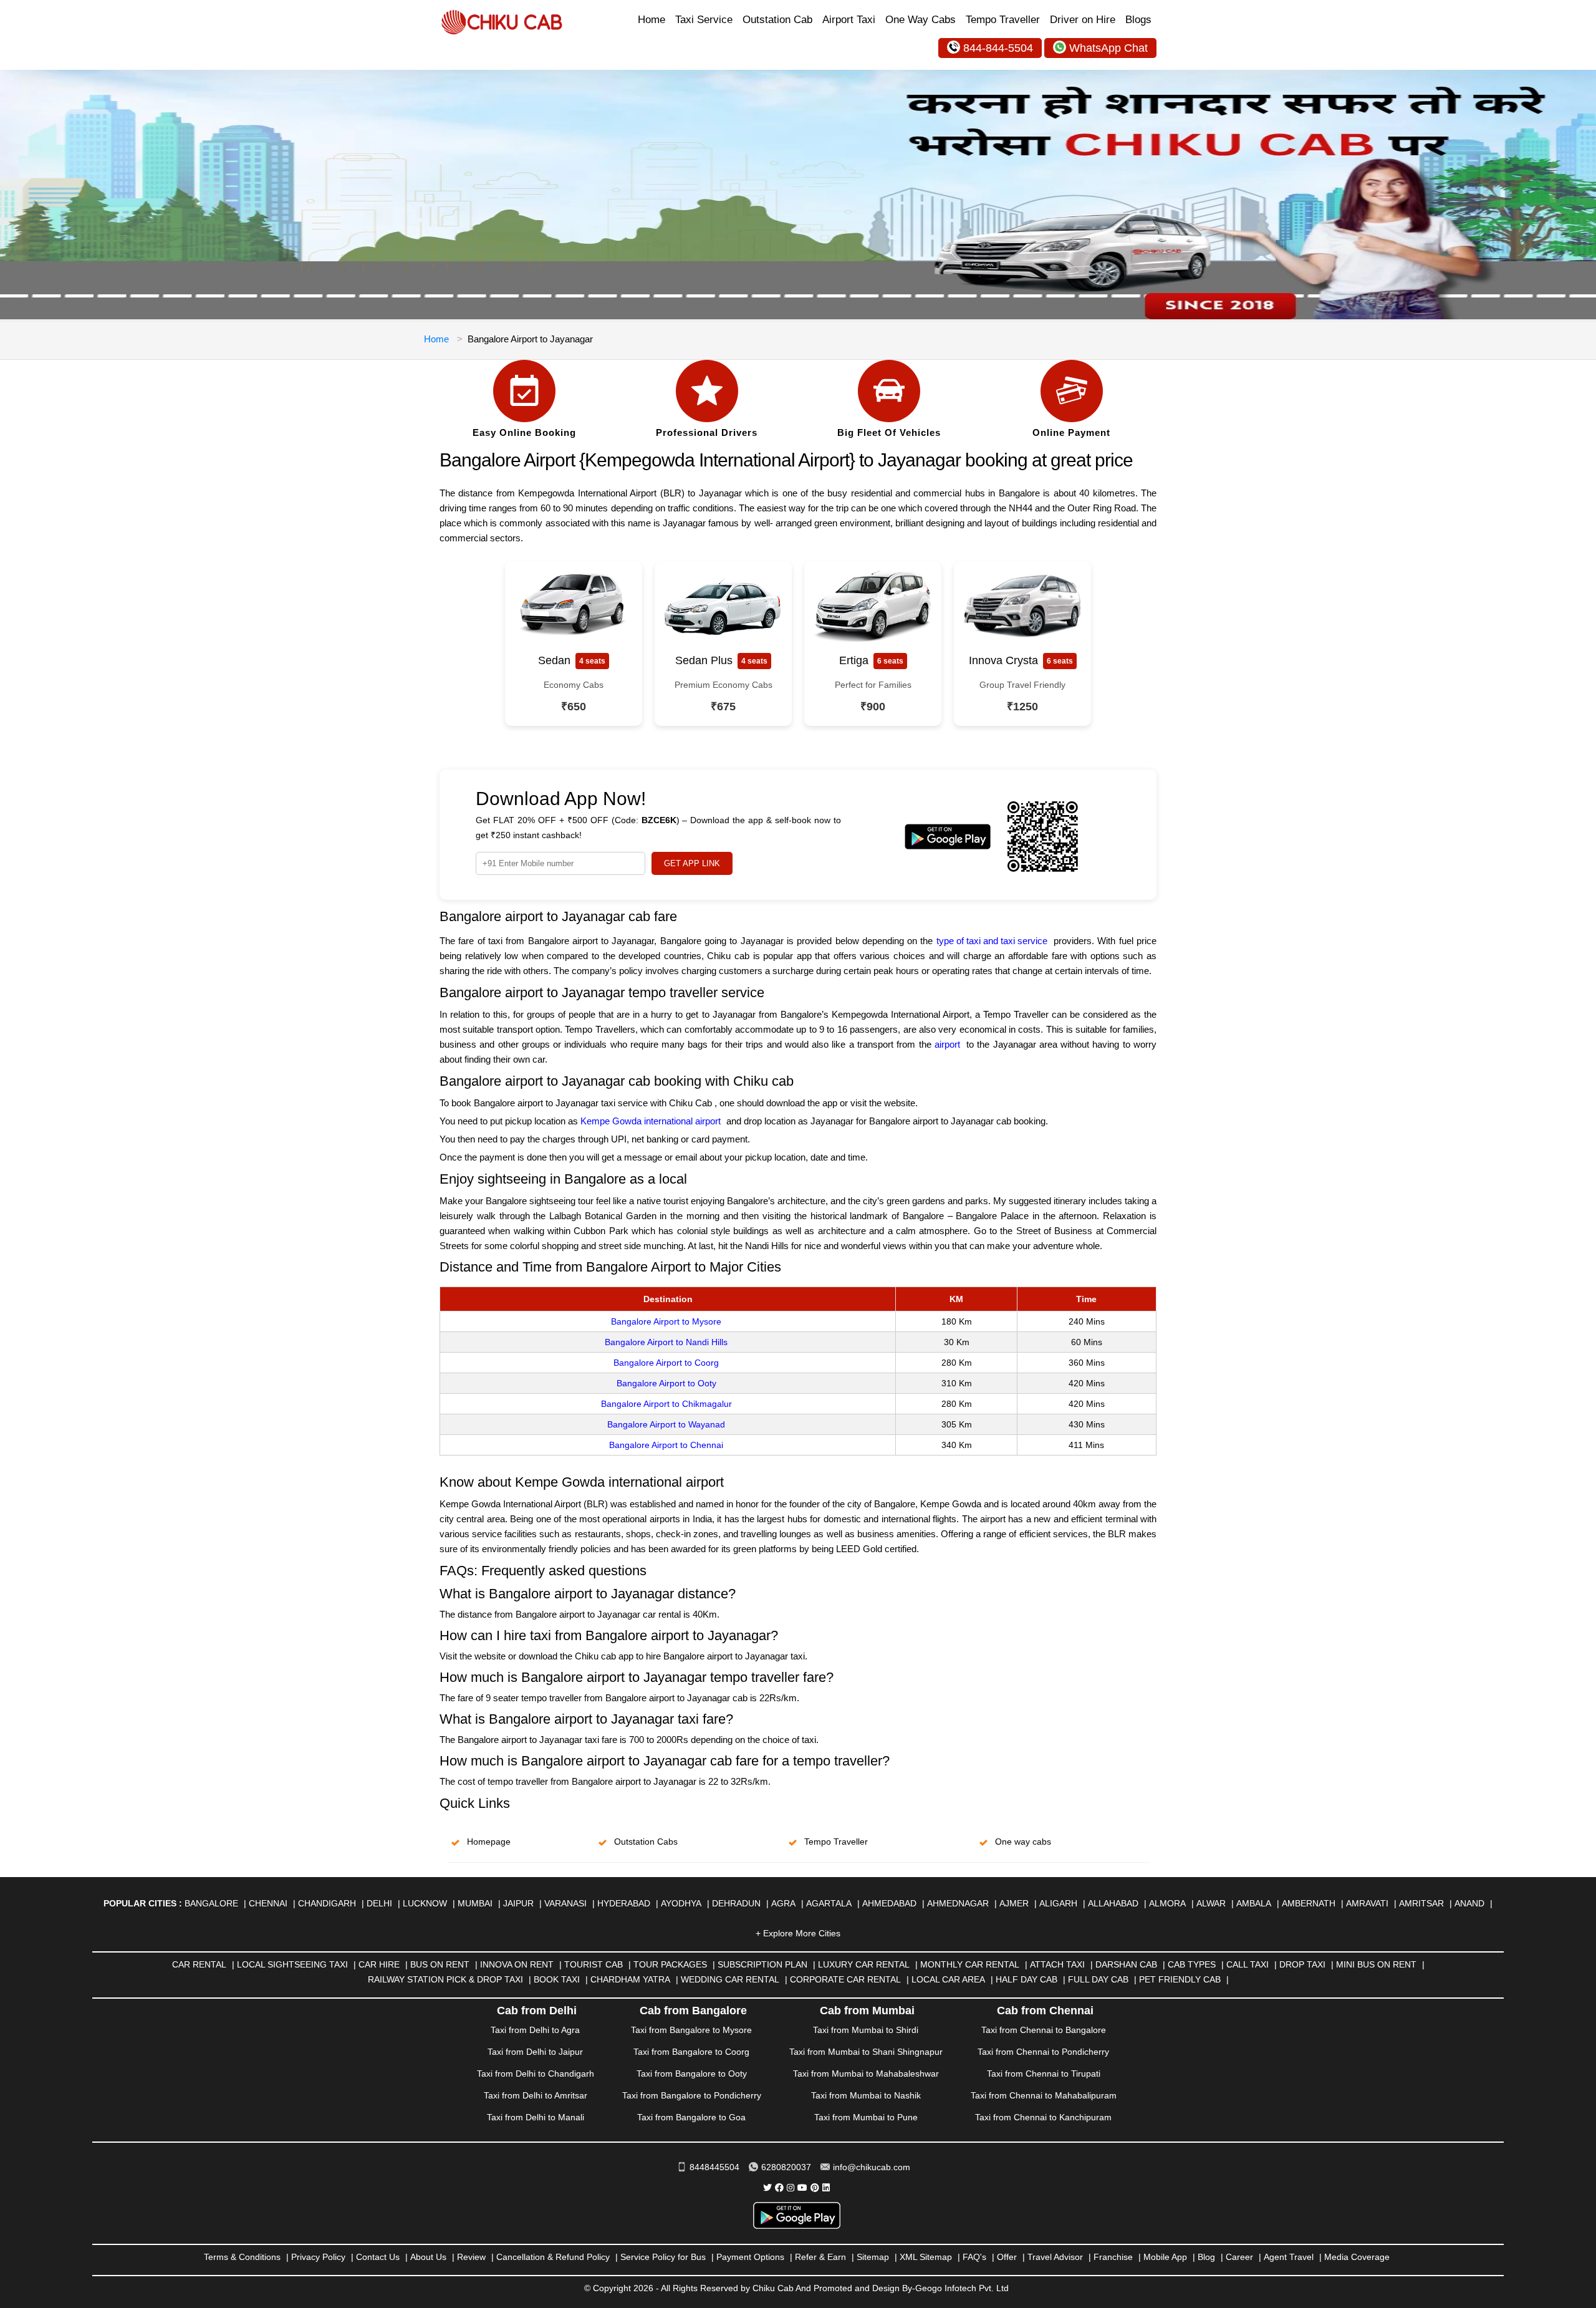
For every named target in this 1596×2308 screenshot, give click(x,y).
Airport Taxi (849, 20)
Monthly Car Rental (970, 1964)
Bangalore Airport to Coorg (666, 1363)
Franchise (1113, 2257)
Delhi (379, 1903)
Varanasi (565, 1903)
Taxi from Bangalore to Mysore (691, 2030)
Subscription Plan (762, 1964)
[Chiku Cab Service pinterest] (815, 2188)
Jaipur (518, 1903)
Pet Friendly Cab (1180, 1979)
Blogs (1138, 20)
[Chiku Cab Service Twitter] (767, 2188)
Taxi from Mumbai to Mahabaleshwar (866, 2074)
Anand (1469, 1903)
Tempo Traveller (1003, 20)
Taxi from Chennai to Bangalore (1044, 2030)
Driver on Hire (1083, 20)
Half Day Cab (1026, 1979)
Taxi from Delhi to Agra (535, 2030)
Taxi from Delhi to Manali (536, 2117)
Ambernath (1309, 1903)
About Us (428, 2257)
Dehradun (736, 1903)
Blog (1206, 2257)
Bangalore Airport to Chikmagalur (666, 1404)
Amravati (1367, 1903)
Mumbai (475, 1903)
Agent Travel (1289, 2257)
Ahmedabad (889, 1903)
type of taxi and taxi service (992, 941)
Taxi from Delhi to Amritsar (536, 2095)
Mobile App (1165, 2257)
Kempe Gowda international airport (651, 1121)
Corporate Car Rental (845, 1979)
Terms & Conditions (242, 2257)
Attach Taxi (1057, 1964)
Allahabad (1113, 1903)
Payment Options (750, 2257)
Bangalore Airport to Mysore (666, 1321)
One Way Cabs (921, 20)
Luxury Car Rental (864, 1964)
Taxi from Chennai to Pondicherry (1043, 2052)
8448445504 (714, 2167)
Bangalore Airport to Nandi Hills (666, 1342)
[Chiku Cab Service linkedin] (826, 2188)
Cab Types (1192, 1964)
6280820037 (786, 2167)
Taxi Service (704, 20)
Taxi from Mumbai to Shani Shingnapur (866, 2052)
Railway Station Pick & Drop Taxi (445, 1979)
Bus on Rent (440, 1964)
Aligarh (1058, 1903)
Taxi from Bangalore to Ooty (692, 2074)
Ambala (1254, 1903)
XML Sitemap (926, 2257)
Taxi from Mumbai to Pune (866, 2117)
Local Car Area (948, 1979)
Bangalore (211, 1903)
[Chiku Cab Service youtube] (802, 2188)
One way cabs (1023, 1842)
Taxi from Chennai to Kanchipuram (1043, 2117)
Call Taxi (1247, 1964)
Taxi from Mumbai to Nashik (866, 2095)
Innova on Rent (517, 1964)
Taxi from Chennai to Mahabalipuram (1044, 2095)
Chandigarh (327, 1903)
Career (1239, 2257)
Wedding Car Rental (730, 1979)
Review (471, 2257)
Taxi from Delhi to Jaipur (535, 2052)
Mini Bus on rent (1376, 1964)
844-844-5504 (998, 48)
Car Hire (379, 1964)
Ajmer (1014, 1903)
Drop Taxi (1302, 1964)
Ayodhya (681, 1903)
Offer (1007, 2257)
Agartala (829, 1903)
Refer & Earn (820, 2257)
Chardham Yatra (630, 1979)
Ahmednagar (958, 1903)
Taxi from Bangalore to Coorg (691, 2052)
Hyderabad (624, 1903)
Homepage (489, 1842)
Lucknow (425, 1903)
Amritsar (1421, 1903)
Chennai (268, 1903)
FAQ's (974, 2257)
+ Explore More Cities (798, 1933)
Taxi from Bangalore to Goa (691, 2117)
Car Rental (199, 1964)
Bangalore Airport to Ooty (666, 1383)
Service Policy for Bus (663, 2257)
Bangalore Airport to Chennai (666, 1445)
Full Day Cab (1098, 1979)
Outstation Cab (777, 20)
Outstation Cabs (646, 1842)
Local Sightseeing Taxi (292, 1964)
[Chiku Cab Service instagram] (791, 2188)
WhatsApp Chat (1108, 48)
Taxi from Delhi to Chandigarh (536, 2074)
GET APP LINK (692, 863)
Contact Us (378, 2257)
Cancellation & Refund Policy (553, 2257)
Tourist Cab (594, 1964)
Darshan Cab (1126, 1964)
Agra (783, 1903)
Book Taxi (557, 1979)
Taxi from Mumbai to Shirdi (866, 2030)
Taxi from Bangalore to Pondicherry (692, 2095)
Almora (1167, 1903)
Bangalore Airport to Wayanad (666, 1424)
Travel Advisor (1055, 2257)
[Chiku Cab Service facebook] (779, 2188)
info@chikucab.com (872, 2167)
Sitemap (873, 2257)
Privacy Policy (318, 2257)
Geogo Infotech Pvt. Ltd (962, 2288)
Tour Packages (670, 1964)
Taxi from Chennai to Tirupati (1044, 2074)
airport (947, 1044)
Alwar (1211, 1903)
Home (651, 20)
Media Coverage (1357, 2257)
